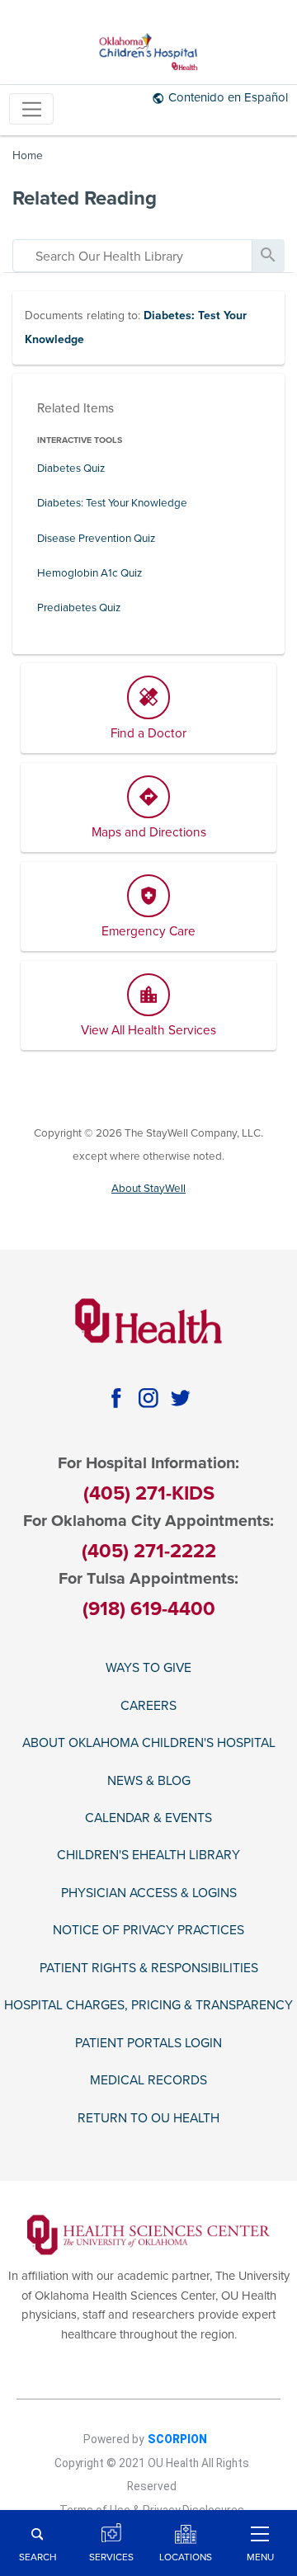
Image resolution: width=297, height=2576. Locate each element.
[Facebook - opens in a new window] (116, 1398)
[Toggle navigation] (31, 109)
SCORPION (177, 2439)
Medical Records (148, 2080)
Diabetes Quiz (71, 469)
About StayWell (148, 1189)
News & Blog (149, 1781)
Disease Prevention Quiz (96, 539)
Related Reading (85, 198)
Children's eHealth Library (148, 1855)
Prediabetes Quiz (79, 608)
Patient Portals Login (148, 2043)
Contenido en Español (228, 97)
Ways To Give (148, 1668)
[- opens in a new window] (149, 2234)
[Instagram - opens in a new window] (148, 1398)
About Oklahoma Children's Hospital (149, 1743)
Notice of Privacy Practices (148, 1930)
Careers (148, 1706)
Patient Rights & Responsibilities (149, 1968)
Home (28, 155)
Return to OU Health (148, 2118)
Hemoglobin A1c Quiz (90, 573)
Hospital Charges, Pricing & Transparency (148, 2005)
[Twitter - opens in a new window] (181, 1398)
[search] (132, 256)
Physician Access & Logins (149, 1893)
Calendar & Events (148, 1818)
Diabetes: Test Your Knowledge (112, 503)
